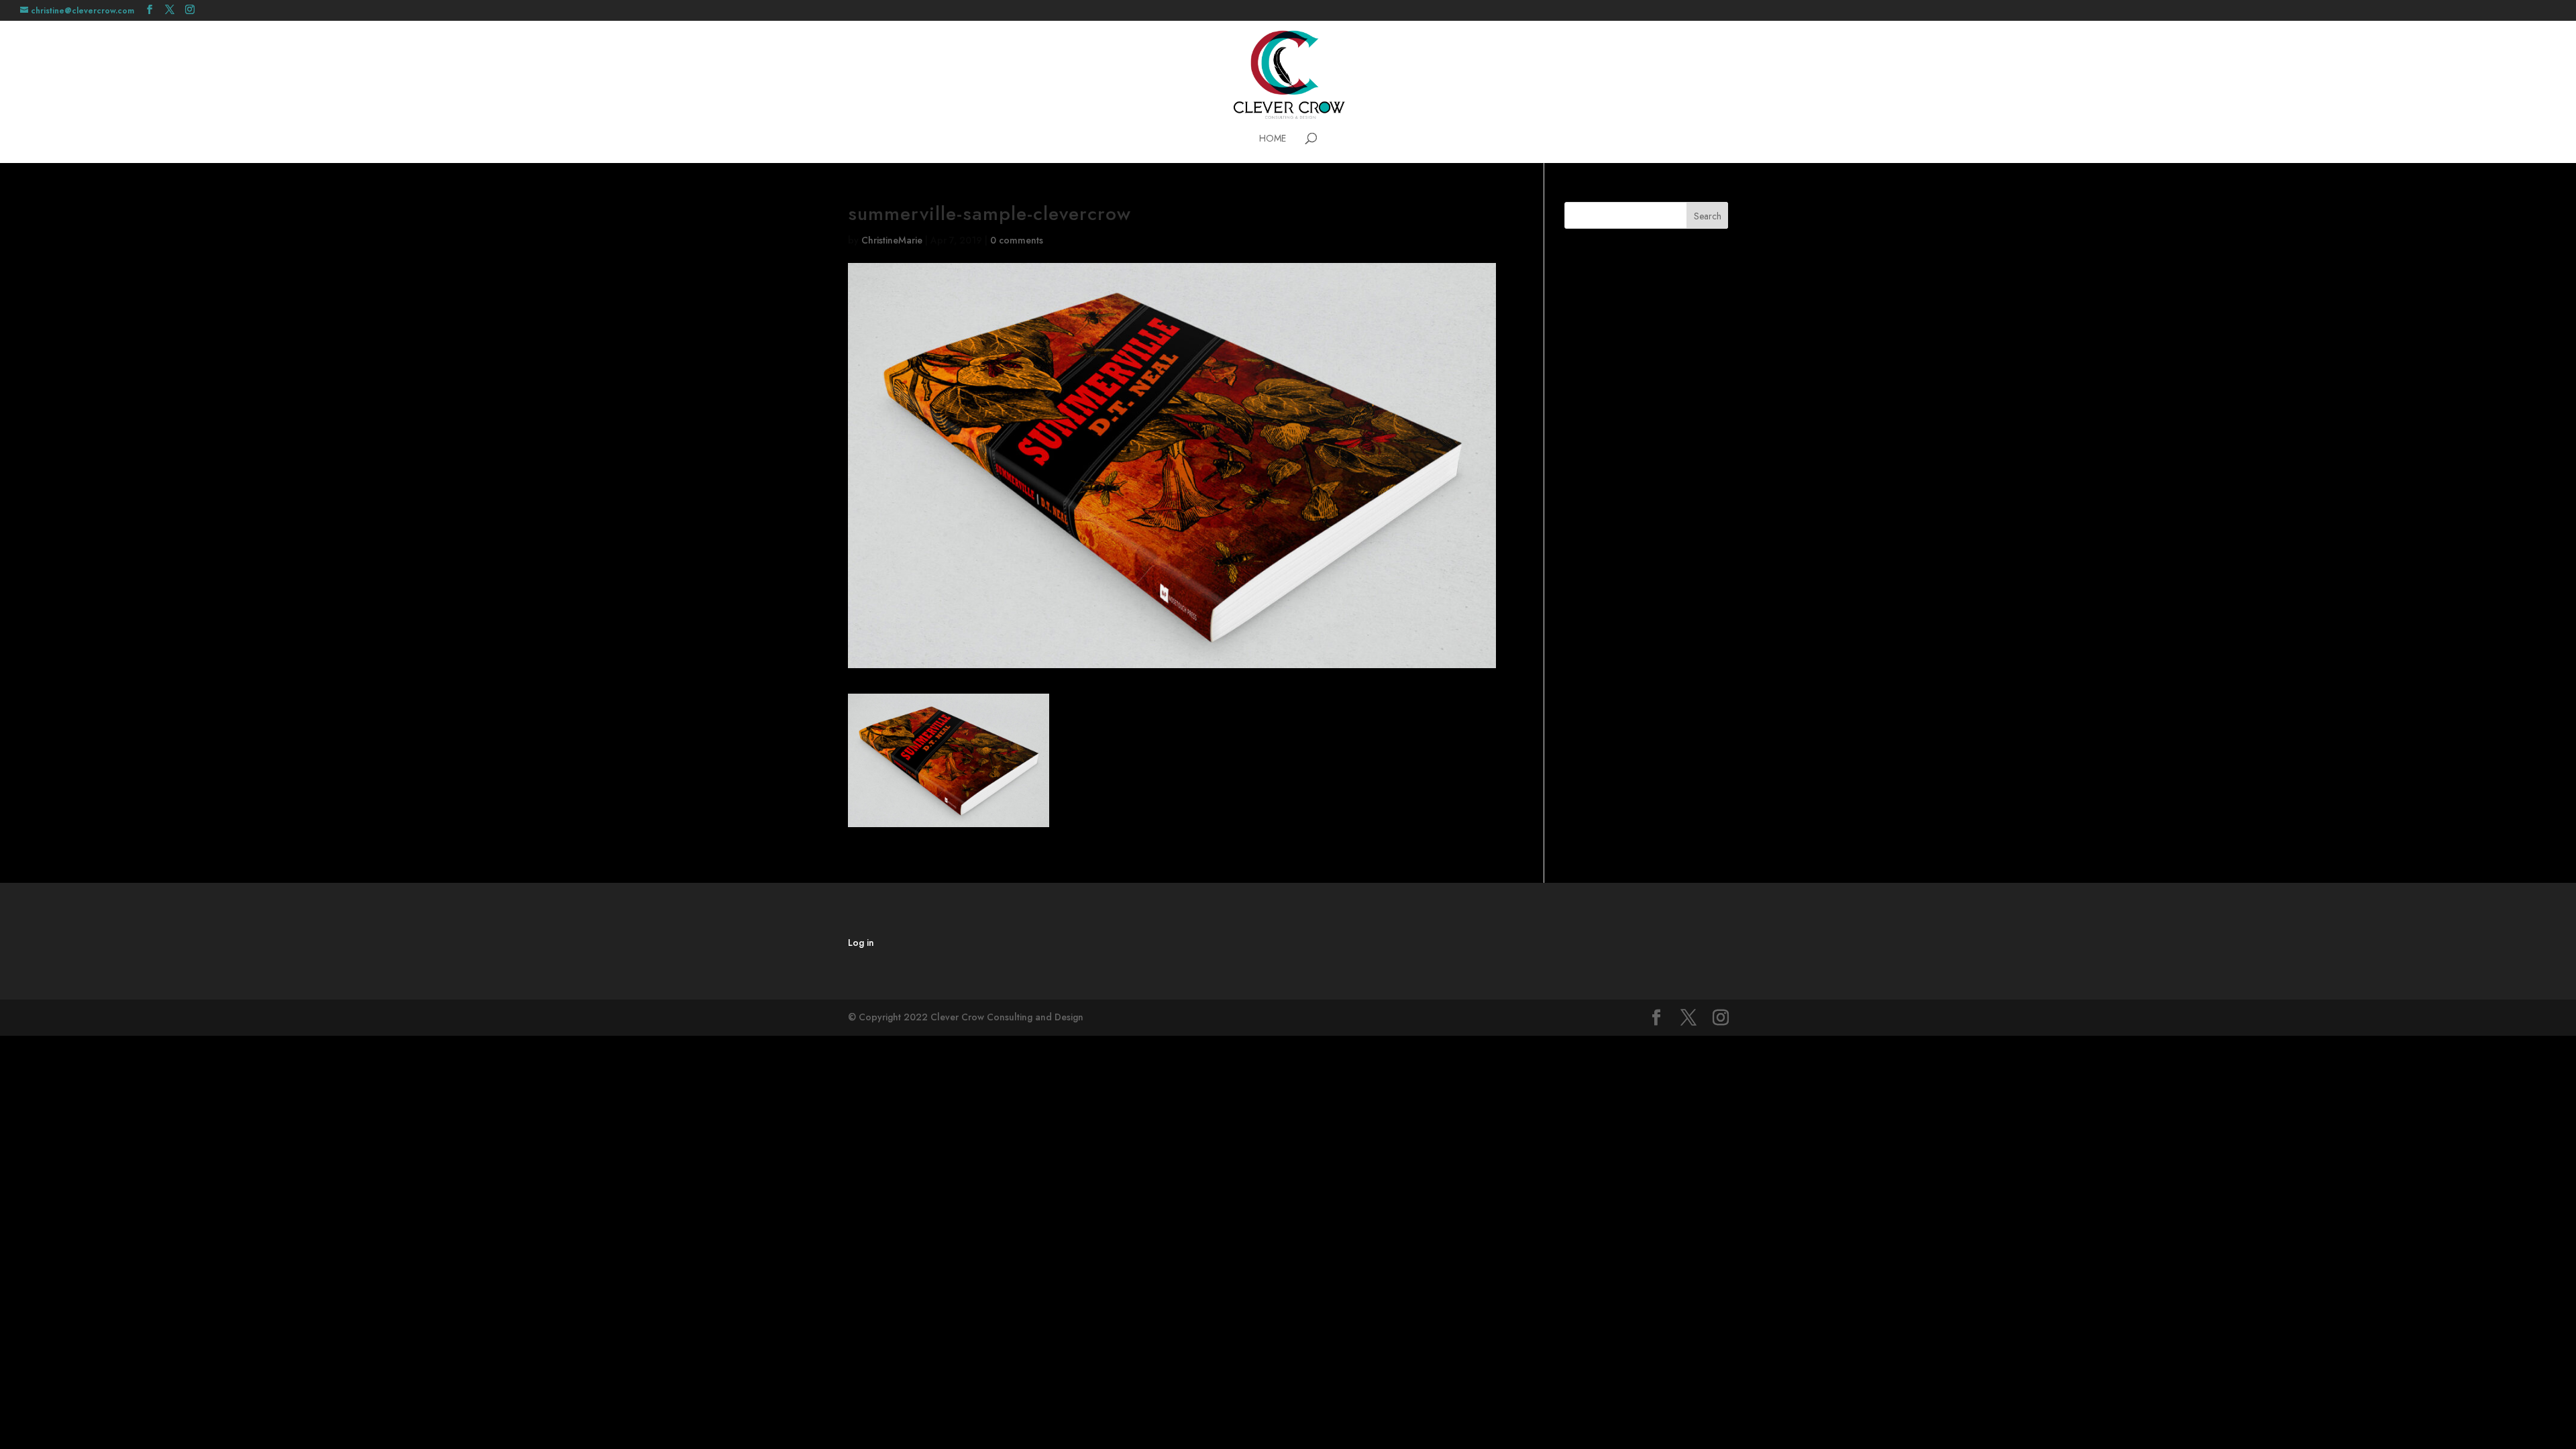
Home (1273, 139)
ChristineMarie (892, 240)
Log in (861, 943)
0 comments (1017, 240)
